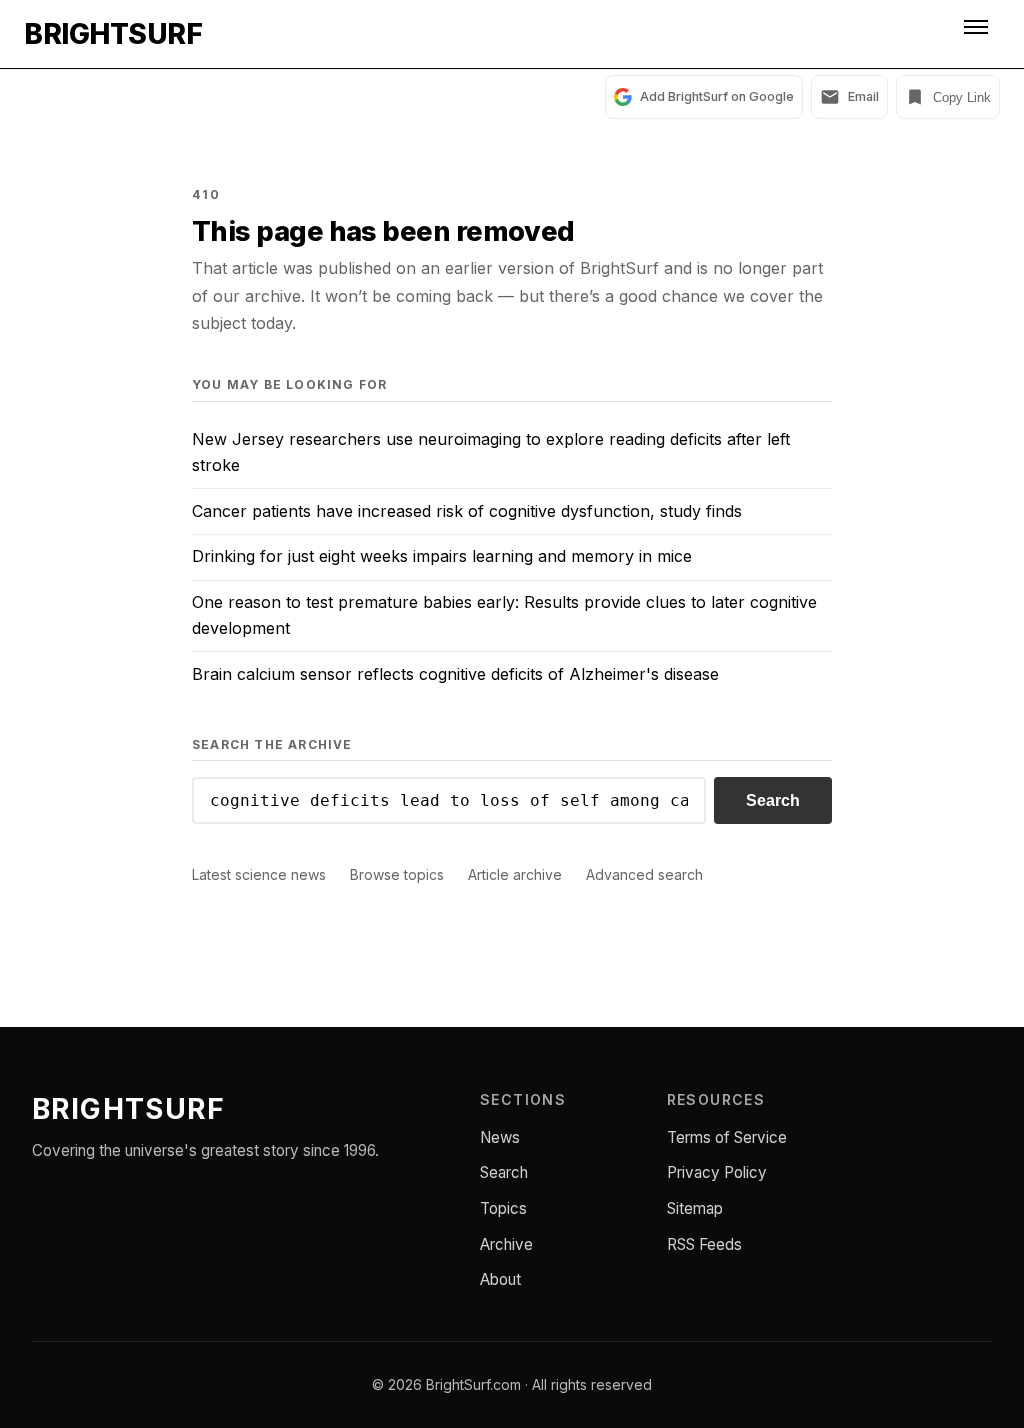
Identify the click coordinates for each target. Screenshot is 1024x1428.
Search (773, 800)
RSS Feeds (704, 1244)
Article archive (515, 874)
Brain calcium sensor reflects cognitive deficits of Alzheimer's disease (455, 674)
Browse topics (397, 874)
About (500, 1279)
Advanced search (644, 874)
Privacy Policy (717, 1172)
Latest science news (259, 874)
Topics (503, 1208)
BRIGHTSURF (113, 34)
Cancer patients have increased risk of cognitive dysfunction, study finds (467, 511)
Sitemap (695, 1208)
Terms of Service (727, 1137)
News (500, 1137)
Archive (506, 1244)
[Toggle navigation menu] (978, 34)
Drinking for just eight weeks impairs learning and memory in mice (442, 556)
